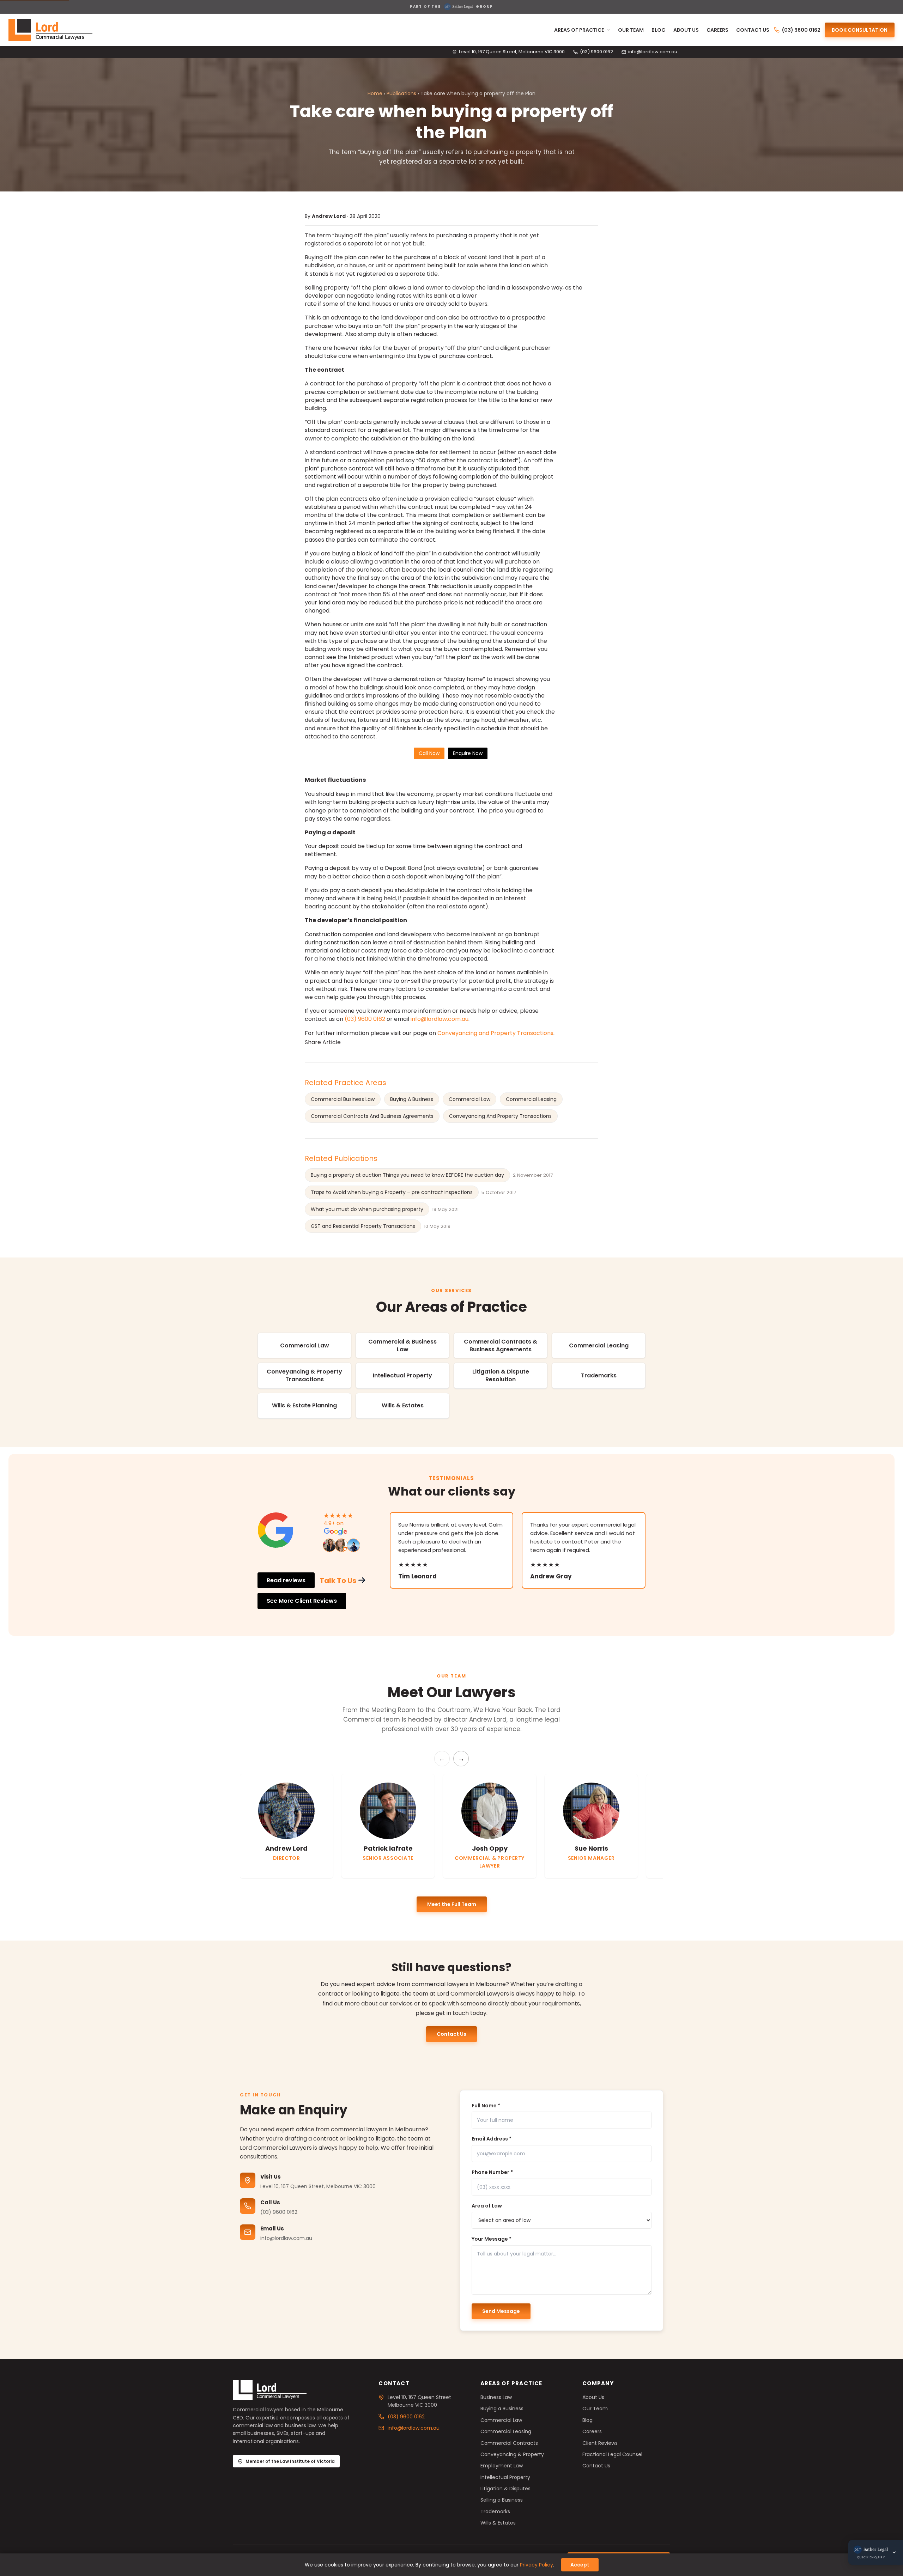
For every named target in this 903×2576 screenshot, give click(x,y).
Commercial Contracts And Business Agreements (372, 1116)
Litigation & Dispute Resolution (501, 1375)
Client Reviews (600, 2443)
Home (375, 93)
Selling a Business (502, 2500)
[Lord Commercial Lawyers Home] (50, 30)
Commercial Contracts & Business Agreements (501, 1345)
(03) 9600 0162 (596, 52)
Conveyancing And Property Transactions (500, 1116)
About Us (686, 30)
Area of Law (487, 2206)
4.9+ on (334, 1523)
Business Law (496, 2397)
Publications (401, 93)
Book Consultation (860, 30)
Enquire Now (468, 753)
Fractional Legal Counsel (612, 2454)
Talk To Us (338, 1581)
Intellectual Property (402, 1375)
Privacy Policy (537, 2565)
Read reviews (286, 1580)
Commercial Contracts (509, 2443)
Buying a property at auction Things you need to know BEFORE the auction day (407, 1175)
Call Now (429, 753)
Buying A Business (412, 1099)
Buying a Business (502, 2408)
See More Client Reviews (302, 1601)
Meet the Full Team (452, 1904)
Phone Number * (492, 2172)
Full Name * (486, 2106)
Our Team (631, 30)
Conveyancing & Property (512, 2454)
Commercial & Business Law (402, 1345)
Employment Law (502, 2466)
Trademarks (599, 1375)
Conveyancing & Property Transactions (304, 1375)
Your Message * (492, 2239)
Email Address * (492, 2139)
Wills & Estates (403, 1405)
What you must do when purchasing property (367, 1209)
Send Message (501, 2311)
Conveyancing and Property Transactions (495, 1033)
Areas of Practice (579, 30)
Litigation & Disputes (505, 2489)
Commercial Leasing (531, 1099)
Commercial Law (469, 1099)
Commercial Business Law (343, 1099)
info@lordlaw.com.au (653, 52)
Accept (580, 2565)
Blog (659, 30)
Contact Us (753, 30)
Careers (717, 30)
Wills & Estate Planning (304, 1405)
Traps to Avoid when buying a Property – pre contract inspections (392, 1192)
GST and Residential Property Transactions (363, 1226)
